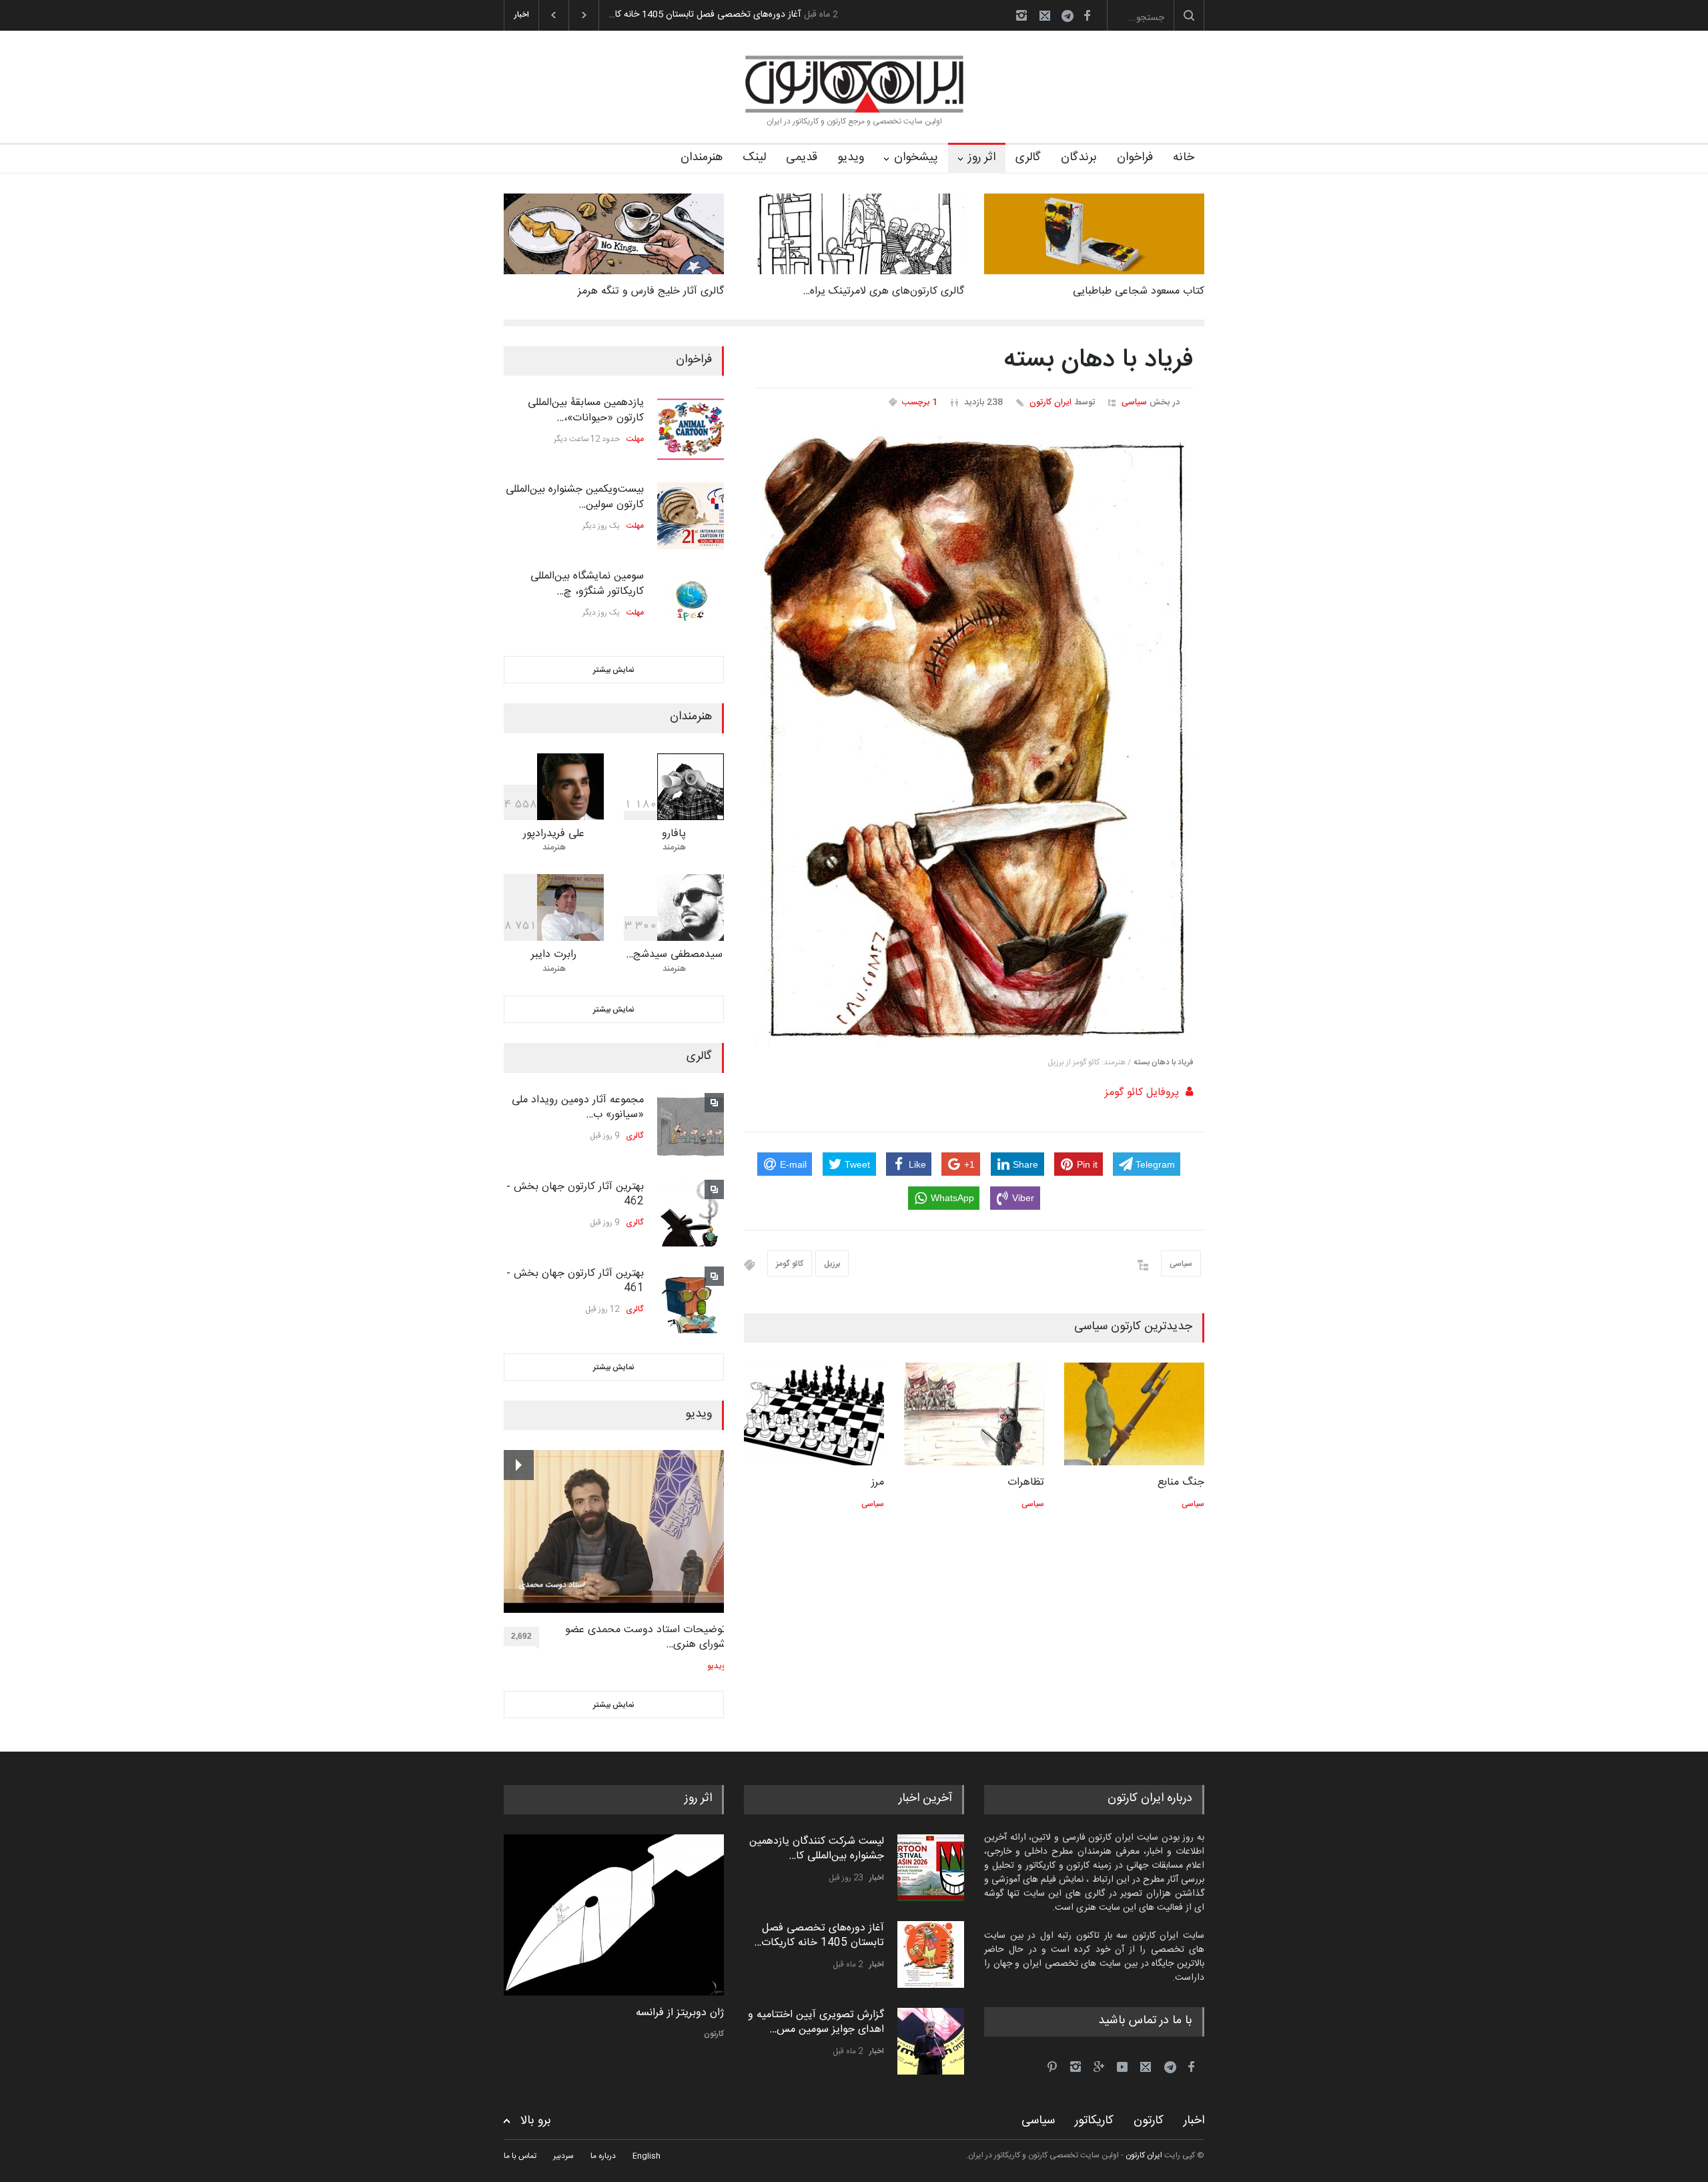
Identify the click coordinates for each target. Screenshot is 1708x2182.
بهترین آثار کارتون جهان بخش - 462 (575, 1194)
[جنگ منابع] (1134, 1414)
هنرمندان (702, 157)
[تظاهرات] (974, 1414)
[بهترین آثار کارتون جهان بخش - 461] (691, 1300)
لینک (754, 157)
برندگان (1079, 157)
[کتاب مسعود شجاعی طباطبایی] (1094, 234)
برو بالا (536, 2121)
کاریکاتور (1094, 2121)
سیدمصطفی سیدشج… (674, 955)
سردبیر (563, 2156)
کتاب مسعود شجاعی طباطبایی (1139, 291)
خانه (1184, 157)
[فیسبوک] (1087, 15)
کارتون (714, 2034)
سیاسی (1134, 402)
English (647, 2156)
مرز (878, 1482)
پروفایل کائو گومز (1142, 1093)
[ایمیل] (1045, 15)
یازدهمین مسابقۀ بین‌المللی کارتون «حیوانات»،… (586, 410)
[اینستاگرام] (1021, 15)
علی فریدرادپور (554, 834)
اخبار (877, 1878)
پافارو (674, 834)
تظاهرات (1026, 1482)
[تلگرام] (1072, 18)
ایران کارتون (1050, 402)
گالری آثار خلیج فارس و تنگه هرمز (651, 291)
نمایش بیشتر (614, 670)
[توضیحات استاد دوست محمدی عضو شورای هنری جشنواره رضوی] (615, 1531)
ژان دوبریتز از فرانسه (680, 2013)
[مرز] (814, 1414)
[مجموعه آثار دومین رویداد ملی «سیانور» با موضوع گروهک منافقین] (691, 1126)
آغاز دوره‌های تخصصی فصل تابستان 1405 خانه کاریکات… (819, 1935)
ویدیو (851, 157)
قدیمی (802, 157)
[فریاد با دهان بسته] (974, 737)
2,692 (521, 1636)
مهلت (635, 439)
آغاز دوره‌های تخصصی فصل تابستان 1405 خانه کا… (705, 15)
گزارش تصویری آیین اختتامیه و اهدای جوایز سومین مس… (816, 2022)
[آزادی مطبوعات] (614, 1915)
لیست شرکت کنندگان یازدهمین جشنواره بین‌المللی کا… (817, 1849)
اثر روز (982, 157)
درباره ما (603, 2156)
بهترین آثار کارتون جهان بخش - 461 (575, 1281)
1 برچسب (920, 402)
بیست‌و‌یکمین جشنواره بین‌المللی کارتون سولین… (575, 497)
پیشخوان (916, 157)
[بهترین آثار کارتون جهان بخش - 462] (691, 1213)
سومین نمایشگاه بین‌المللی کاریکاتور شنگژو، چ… (587, 584)
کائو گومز (790, 1264)
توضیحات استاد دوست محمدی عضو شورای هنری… (646, 1638)
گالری (1028, 157)
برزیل (832, 1264)
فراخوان (1135, 157)
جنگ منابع (1181, 1482)
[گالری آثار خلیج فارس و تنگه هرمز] (614, 234)
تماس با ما (520, 2156)
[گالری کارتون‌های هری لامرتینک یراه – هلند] (854, 234)
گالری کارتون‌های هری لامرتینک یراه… (883, 291)
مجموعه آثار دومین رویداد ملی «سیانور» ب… (578, 1107)
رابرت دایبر (554, 955)
